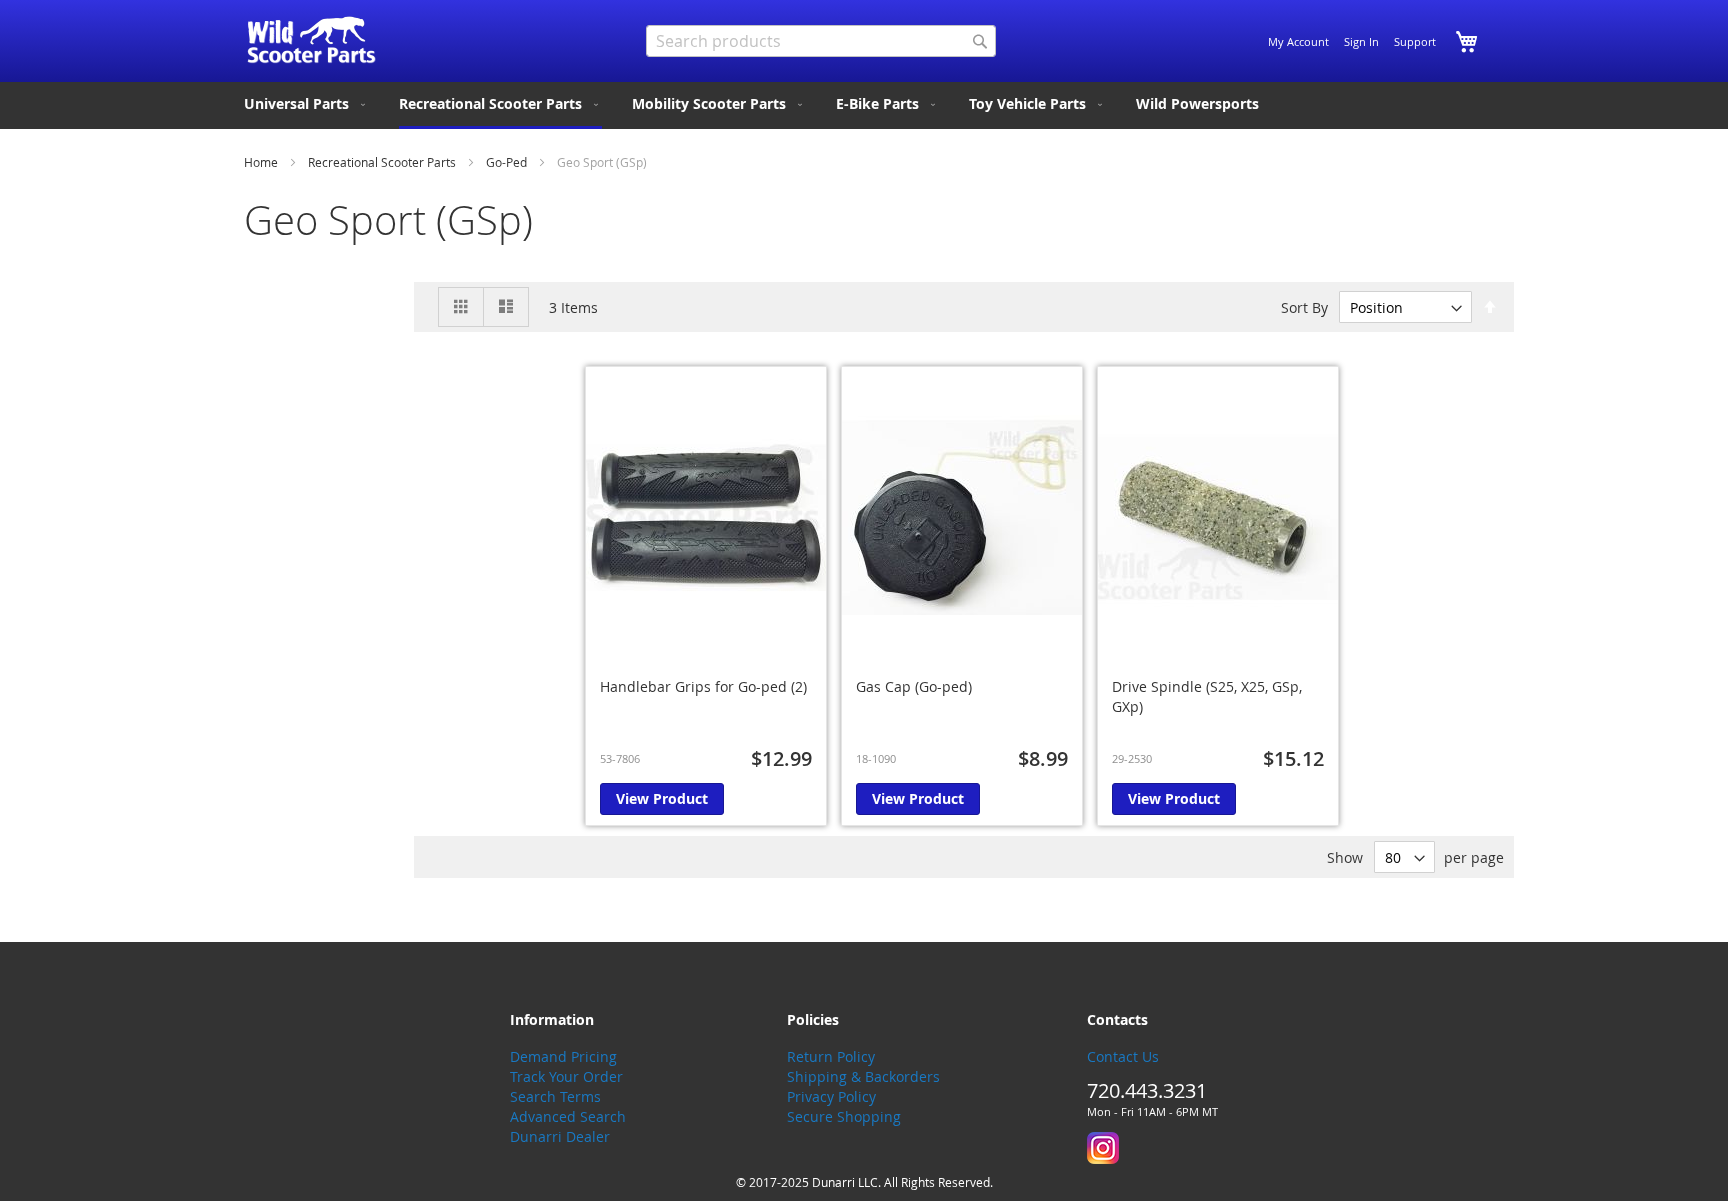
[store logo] (311, 40)
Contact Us (1123, 1056)
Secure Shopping (844, 1116)
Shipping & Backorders (863, 1076)
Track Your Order (566, 1076)
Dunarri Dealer (560, 1136)
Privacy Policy (831, 1096)
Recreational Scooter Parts (383, 162)
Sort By (1304, 307)
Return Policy (831, 1056)
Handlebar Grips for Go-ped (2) (703, 686)
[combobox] (821, 41)
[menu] (864, 105)
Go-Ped (508, 162)
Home (262, 162)
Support (1415, 41)
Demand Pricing (563, 1056)
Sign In (1361, 41)
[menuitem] (306, 104)
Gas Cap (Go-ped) (914, 686)
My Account (1298, 41)
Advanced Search (568, 1116)
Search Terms (555, 1096)
